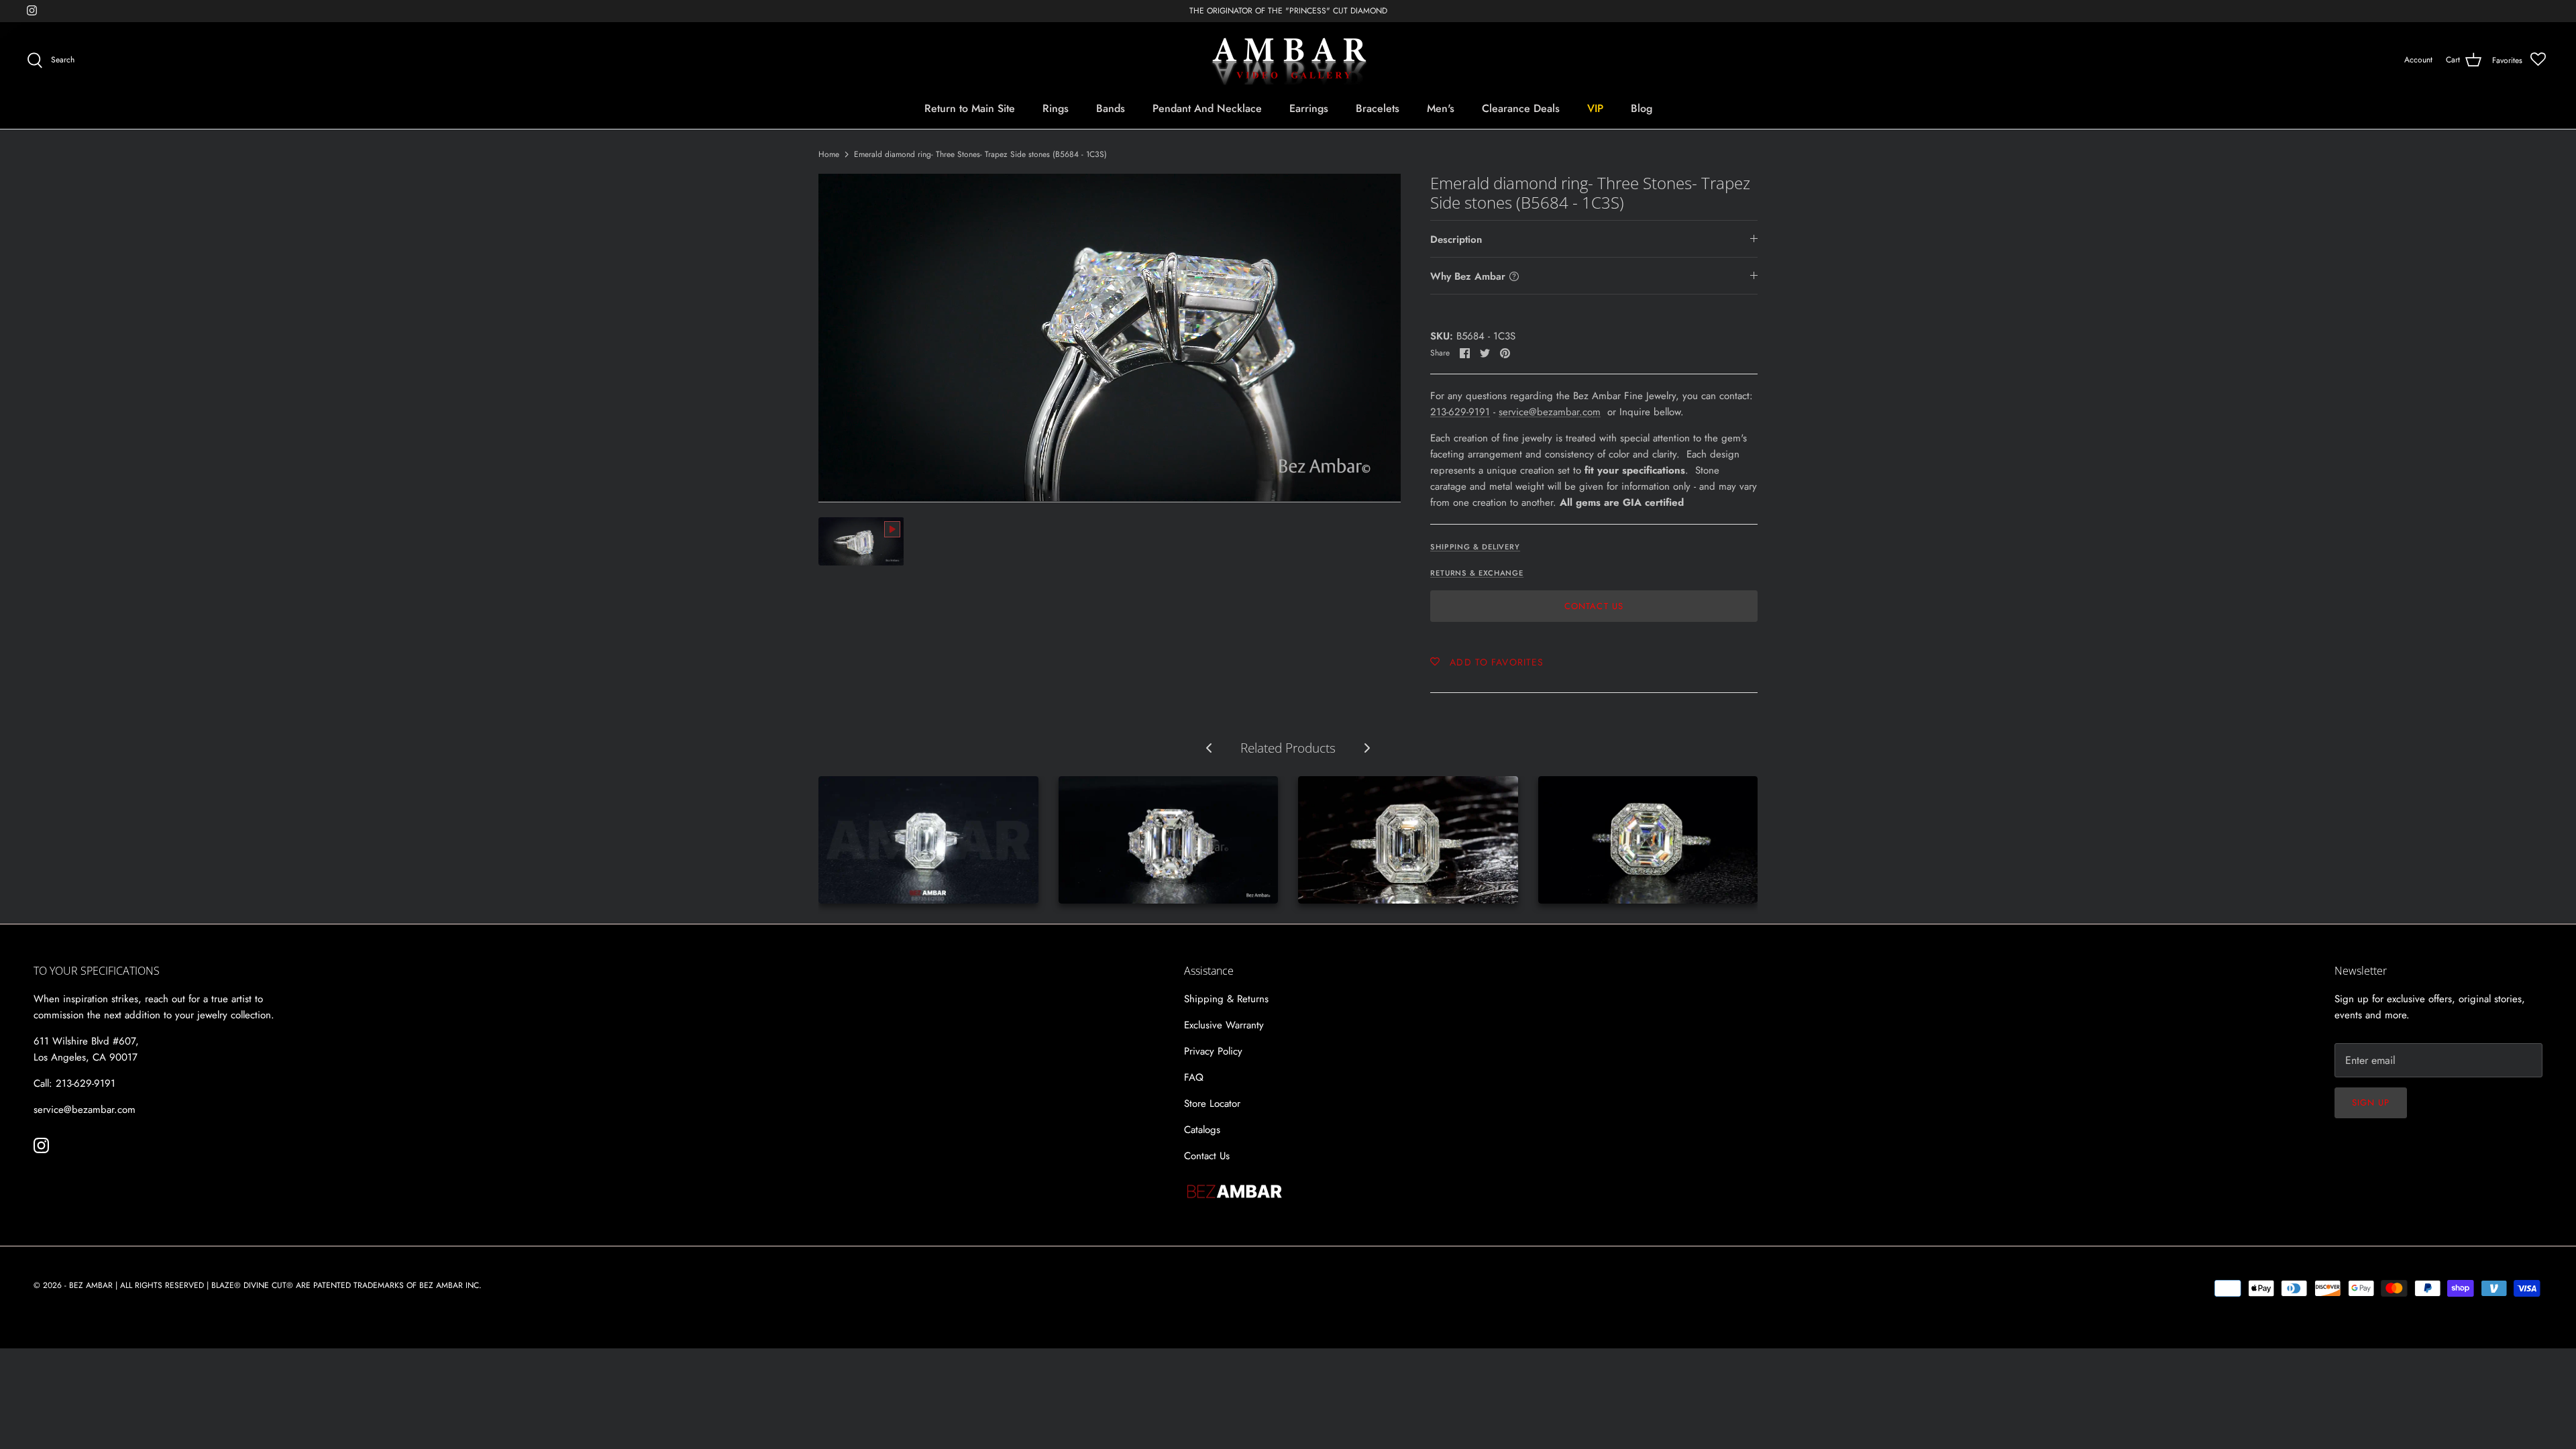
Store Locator (1212, 1104)
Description (1456, 239)
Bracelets (1378, 108)
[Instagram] (32, 10)
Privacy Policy (1213, 1051)
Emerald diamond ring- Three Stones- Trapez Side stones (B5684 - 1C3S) (980, 154)
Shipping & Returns (1226, 999)
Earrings (1309, 108)
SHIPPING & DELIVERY (1475, 547)
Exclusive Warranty (1224, 1025)
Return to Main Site (970, 108)
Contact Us (1594, 606)
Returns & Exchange (1477, 573)
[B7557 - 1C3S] (1169, 840)
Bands (1111, 108)
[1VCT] (1648, 840)
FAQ (1194, 1077)
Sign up (2371, 1103)
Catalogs (1202, 1130)
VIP (1595, 108)
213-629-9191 (1460, 412)
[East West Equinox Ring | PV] (1408, 840)
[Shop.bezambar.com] (1288, 60)
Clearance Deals (1521, 108)
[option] (1110, 338)
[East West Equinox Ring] (928, 840)
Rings (1056, 108)
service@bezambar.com (1550, 412)
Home (829, 154)
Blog (1642, 108)
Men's (1441, 108)
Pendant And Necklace (1207, 108)
